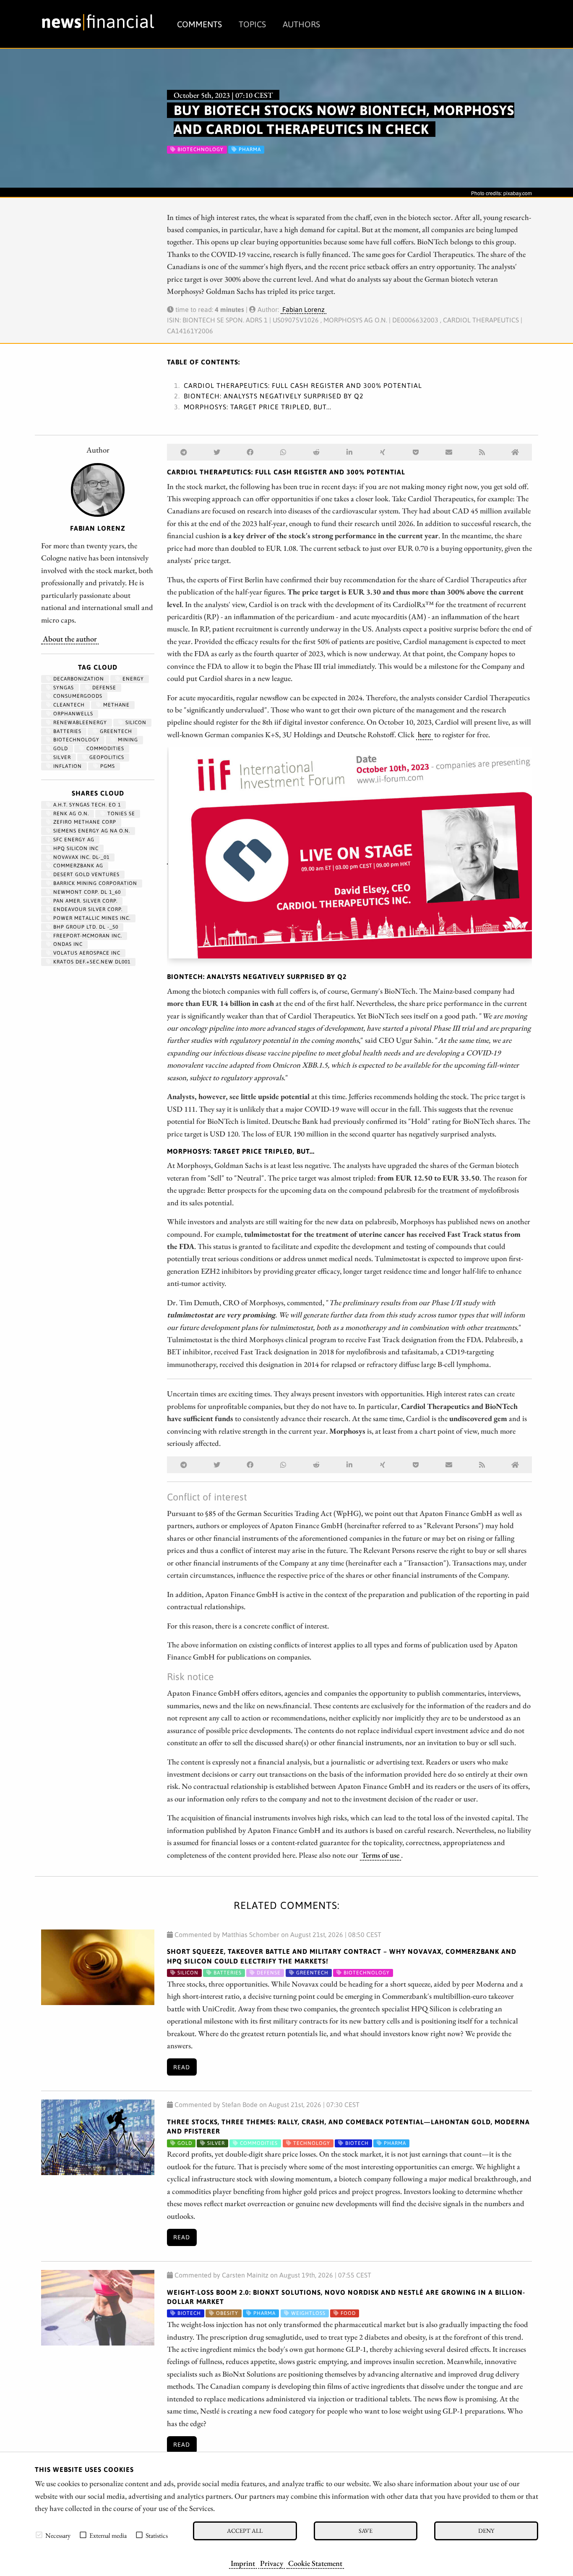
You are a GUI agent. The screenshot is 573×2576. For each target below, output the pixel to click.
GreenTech (115, 731)
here (424, 734)
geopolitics (106, 757)
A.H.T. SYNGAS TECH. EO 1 (86, 805)
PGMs (107, 766)
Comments (199, 24)
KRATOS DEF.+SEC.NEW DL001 (91, 962)
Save (366, 2530)
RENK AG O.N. (70, 814)
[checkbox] (39, 2535)
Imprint (243, 2563)
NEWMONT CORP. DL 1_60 (86, 892)
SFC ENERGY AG (73, 840)
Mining (127, 740)
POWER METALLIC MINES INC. (91, 918)
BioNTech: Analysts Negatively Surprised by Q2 (274, 396)
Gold (60, 749)
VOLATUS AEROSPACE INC (86, 953)
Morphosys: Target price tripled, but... (258, 407)
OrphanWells (72, 714)
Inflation (67, 766)
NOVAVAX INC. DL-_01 (81, 857)
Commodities (104, 749)
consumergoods (77, 696)
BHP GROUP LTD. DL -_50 (85, 927)
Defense (103, 688)
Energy (132, 679)
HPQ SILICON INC (75, 848)
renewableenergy (79, 723)
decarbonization (78, 679)
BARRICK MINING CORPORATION (94, 883)
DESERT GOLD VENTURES (86, 874)
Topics (252, 24)
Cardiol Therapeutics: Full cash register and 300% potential (303, 385)
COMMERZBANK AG (77, 866)
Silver (61, 757)
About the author (70, 639)
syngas (63, 688)
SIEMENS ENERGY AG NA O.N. (91, 831)
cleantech (68, 705)
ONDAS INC (67, 944)
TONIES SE (120, 814)
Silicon (135, 723)
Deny (486, 2530)
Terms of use (380, 1855)
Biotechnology (76, 740)
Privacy (272, 2563)
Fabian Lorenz (303, 309)
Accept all (245, 2530)
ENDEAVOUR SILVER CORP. (87, 909)
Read (182, 2067)
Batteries (66, 731)
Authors (301, 24)
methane (116, 705)
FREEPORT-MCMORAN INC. (87, 936)
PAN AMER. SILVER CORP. (85, 901)
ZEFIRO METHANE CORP (84, 822)
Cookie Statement (315, 2563)
